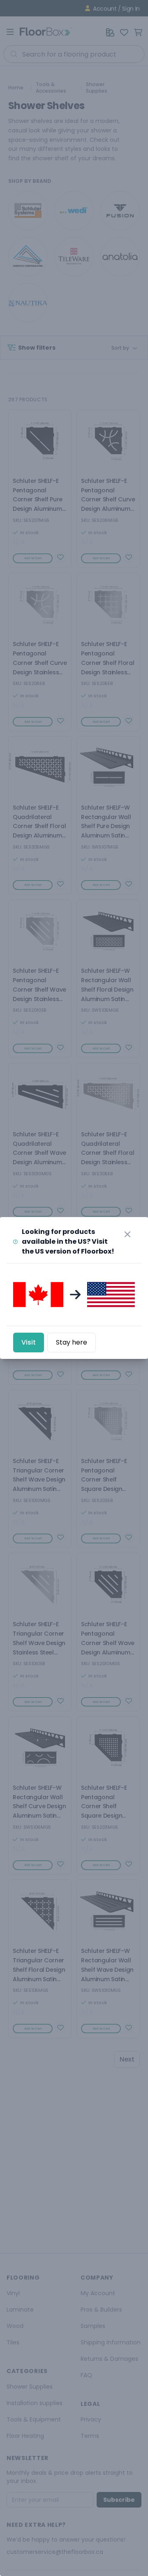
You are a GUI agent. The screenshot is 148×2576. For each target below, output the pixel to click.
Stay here (72, 1342)
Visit (29, 1342)
